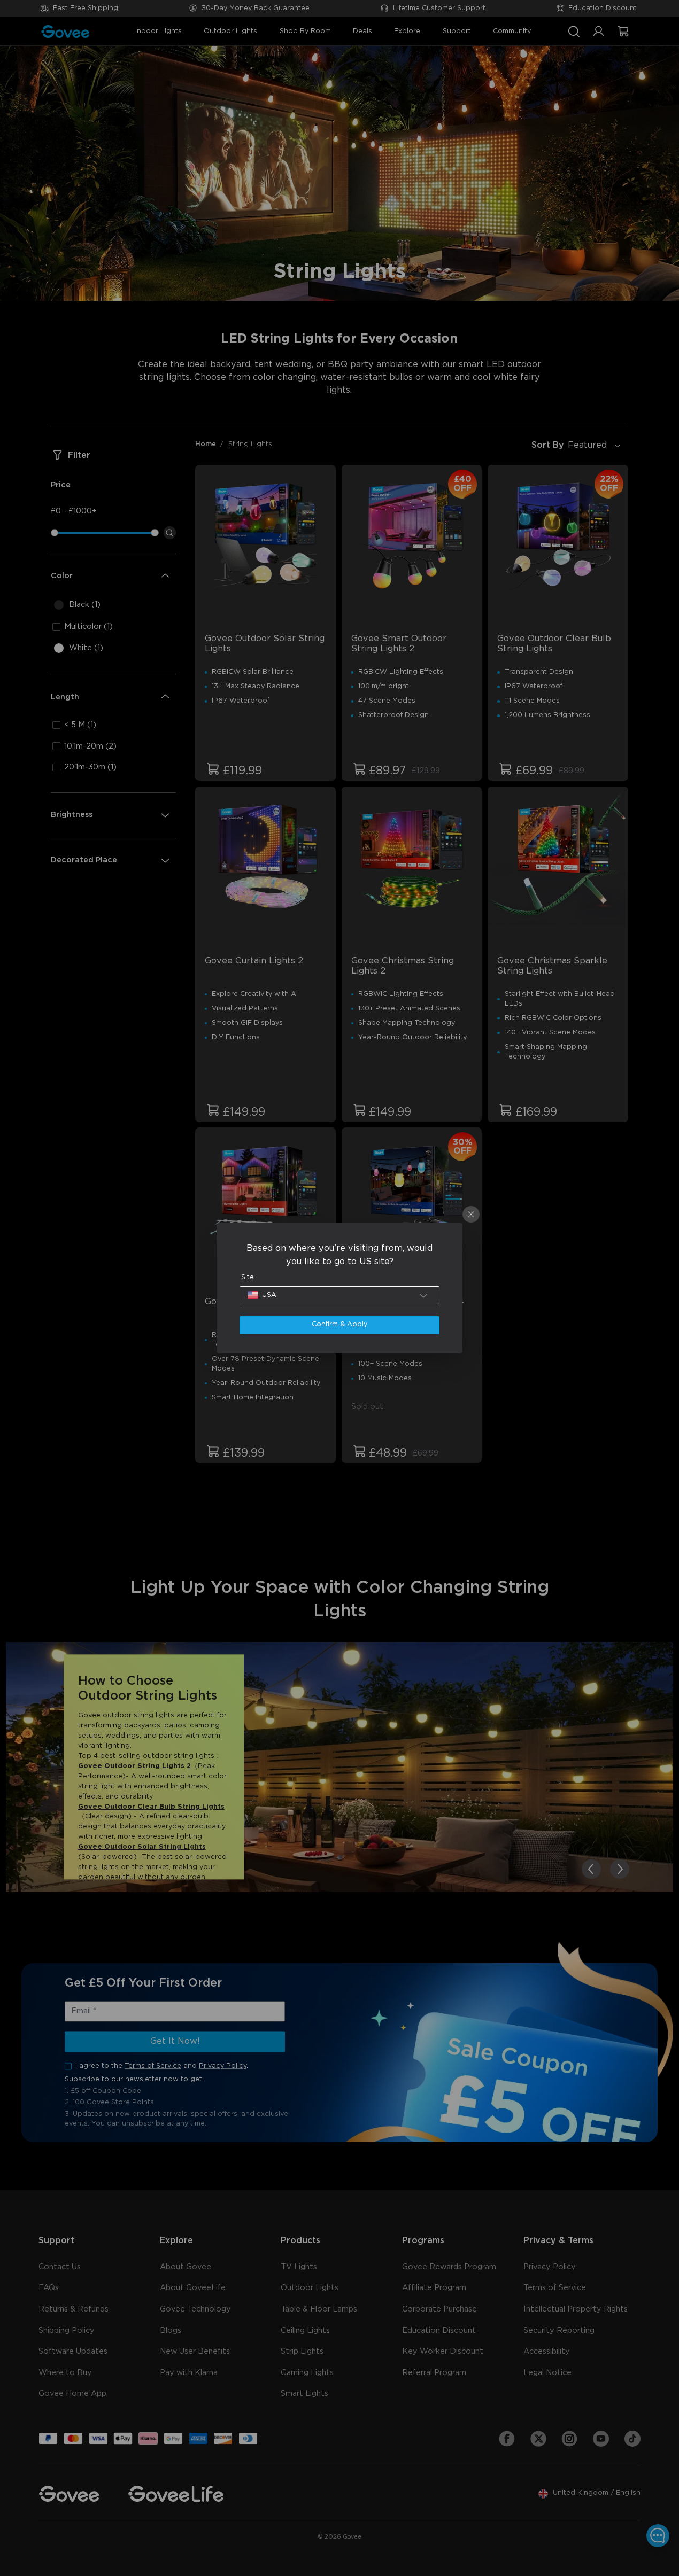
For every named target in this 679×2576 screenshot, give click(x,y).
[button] (340, 1295)
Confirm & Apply (339, 1324)
